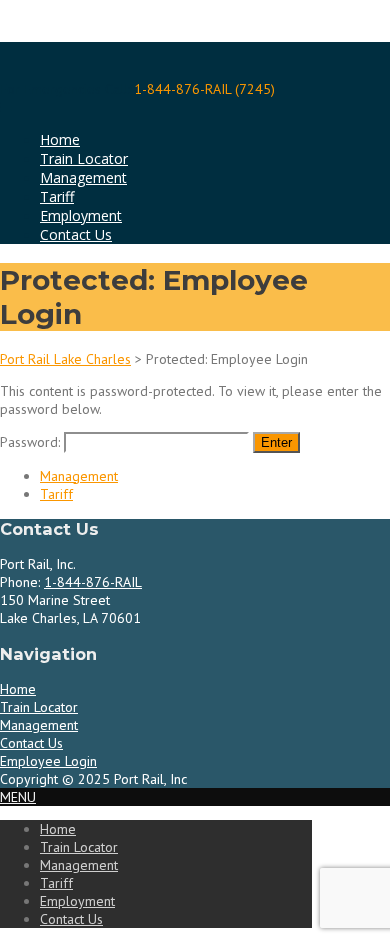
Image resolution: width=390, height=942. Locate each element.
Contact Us (76, 234)
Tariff (57, 196)
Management (83, 177)
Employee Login (48, 761)
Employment (81, 215)
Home (60, 139)
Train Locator (84, 158)
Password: (32, 442)
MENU (18, 797)
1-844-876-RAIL (93, 582)
